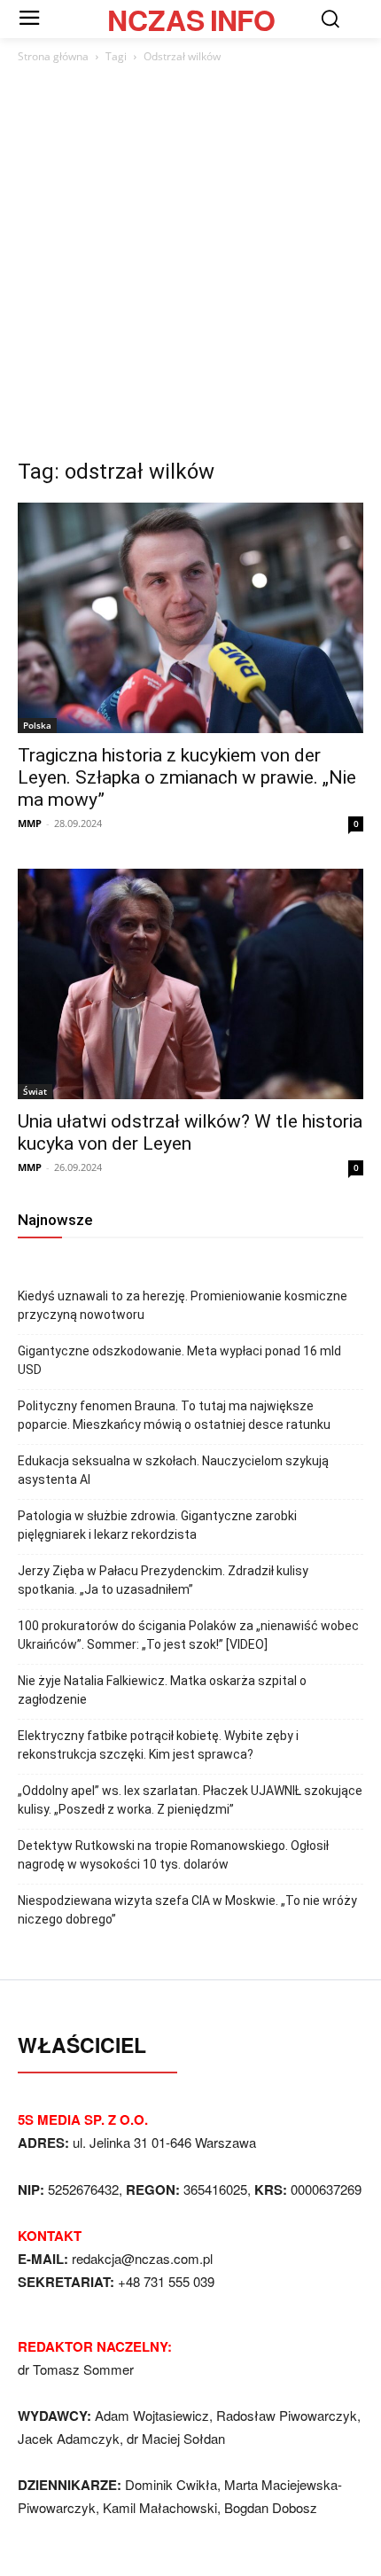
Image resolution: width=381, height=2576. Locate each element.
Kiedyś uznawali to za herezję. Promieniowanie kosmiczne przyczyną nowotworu (183, 1305)
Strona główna (53, 56)
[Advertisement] (190, 266)
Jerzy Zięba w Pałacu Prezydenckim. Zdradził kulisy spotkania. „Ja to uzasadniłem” (163, 1580)
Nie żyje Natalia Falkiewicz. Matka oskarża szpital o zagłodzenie (162, 1690)
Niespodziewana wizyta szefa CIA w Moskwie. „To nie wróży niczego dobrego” (187, 1910)
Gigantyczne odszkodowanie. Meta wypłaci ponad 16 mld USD (179, 1360)
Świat (35, 1091)
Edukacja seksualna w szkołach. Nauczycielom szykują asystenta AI (173, 1470)
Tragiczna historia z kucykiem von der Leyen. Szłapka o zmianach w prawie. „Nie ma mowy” (187, 777)
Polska (37, 725)
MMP (30, 823)
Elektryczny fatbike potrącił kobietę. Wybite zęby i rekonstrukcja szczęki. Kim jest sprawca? (158, 1745)
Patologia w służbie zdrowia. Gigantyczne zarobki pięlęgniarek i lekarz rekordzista (157, 1525)
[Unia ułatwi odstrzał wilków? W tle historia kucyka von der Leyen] (190, 984)
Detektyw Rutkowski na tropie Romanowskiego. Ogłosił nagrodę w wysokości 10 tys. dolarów (173, 1855)
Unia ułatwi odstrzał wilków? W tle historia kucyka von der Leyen (190, 1132)
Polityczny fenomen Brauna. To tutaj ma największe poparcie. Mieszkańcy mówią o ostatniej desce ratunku (174, 1415)
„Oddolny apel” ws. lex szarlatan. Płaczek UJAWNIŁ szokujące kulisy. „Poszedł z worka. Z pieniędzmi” (190, 1800)
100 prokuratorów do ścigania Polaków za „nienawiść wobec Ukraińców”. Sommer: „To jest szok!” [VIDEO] (188, 1635)
